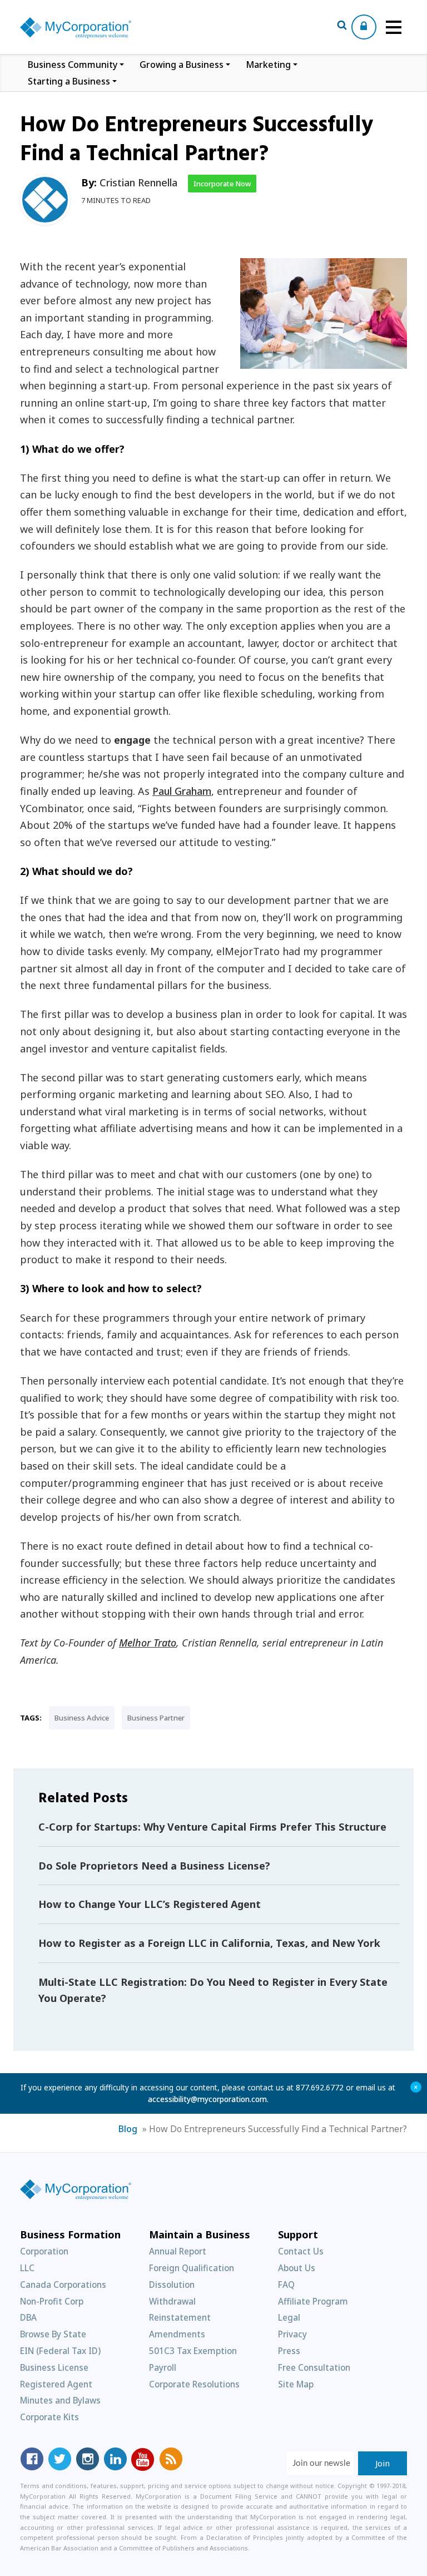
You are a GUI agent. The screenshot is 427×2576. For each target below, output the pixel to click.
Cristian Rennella (138, 182)
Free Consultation (314, 2367)
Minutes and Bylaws (60, 2400)
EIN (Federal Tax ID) (60, 2351)
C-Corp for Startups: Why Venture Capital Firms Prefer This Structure (212, 1827)
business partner (156, 1718)
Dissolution (172, 2285)
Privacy (292, 2334)
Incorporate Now (222, 184)
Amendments (177, 2334)
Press (289, 2351)
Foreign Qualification (192, 2268)
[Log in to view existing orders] (364, 27)
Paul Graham (182, 791)
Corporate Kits (49, 2417)
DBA (28, 2317)
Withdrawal (172, 2301)
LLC (27, 2268)
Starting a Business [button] (69, 81)
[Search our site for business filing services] (342, 27)
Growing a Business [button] (182, 65)
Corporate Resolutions (194, 2384)
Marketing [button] (268, 65)
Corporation (44, 2251)
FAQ (286, 2285)
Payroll (163, 2367)
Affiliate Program (313, 2301)
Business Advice (82, 1718)
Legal (289, 2317)
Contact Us (301, 2251)
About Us (297, 2268)
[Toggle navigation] (394, 27)
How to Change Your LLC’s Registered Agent (150, 1904)
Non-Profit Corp (52, 2301)
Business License (54, 2367)
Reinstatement (180, 2317)
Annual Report (178, 2251)
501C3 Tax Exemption (193, 2351)
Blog (128, 2129)
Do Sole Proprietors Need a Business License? (154, 1866)
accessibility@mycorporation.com (207, 2099)
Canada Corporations (63, 2285)
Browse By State (53, 2334)
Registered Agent (56, 2384)
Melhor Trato (148, 1643)
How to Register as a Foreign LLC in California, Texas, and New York (209, 1943)
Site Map (296, 2384)
